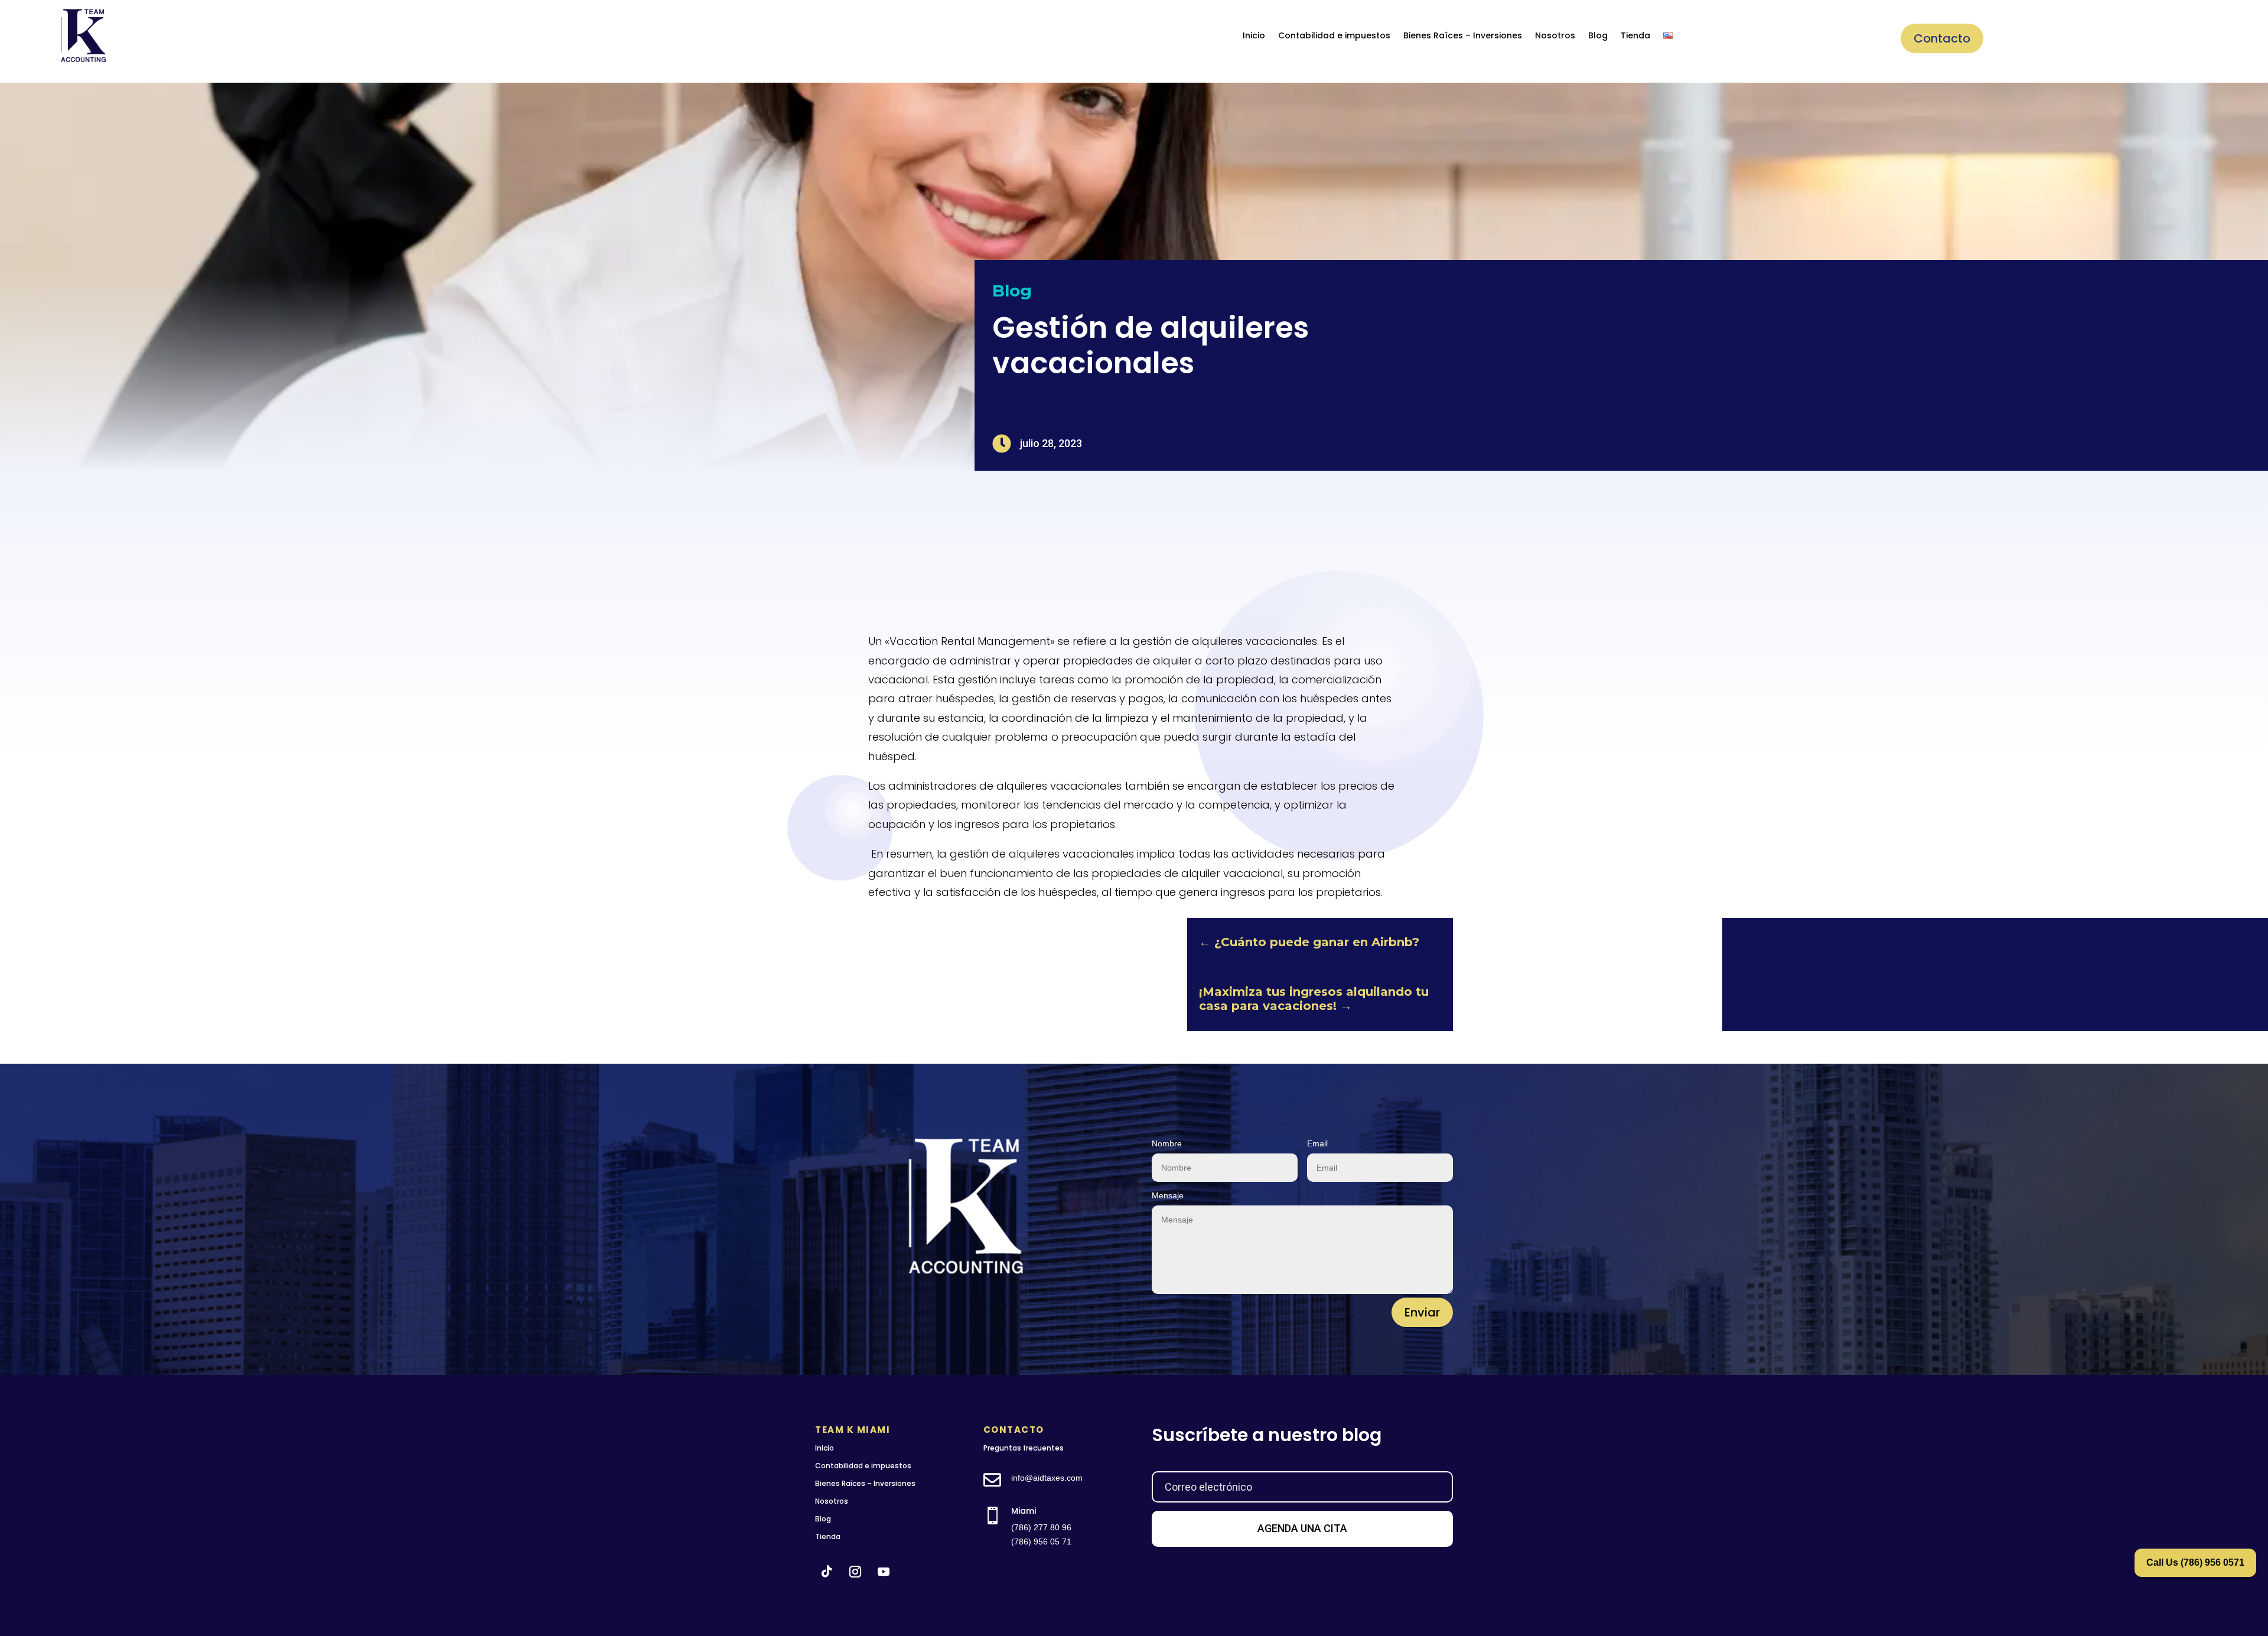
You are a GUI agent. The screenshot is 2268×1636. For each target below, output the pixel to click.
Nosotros (1555, 35)
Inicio (1254, 35)
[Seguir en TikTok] (827, 1572)
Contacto (1942, 38)
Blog (1598, 35)
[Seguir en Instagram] (855, 1572)
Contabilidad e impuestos (1334, 35)
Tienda (1635, 35)
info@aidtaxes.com (1047, 1478)
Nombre (1167, 1143)
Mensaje (1168, 1195)
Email (1317, 1143)
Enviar (1422, 1312)
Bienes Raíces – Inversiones (1463, 35)
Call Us (2195, 1562)
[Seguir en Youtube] (884, 1572)
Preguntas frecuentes (1024, 1448)
